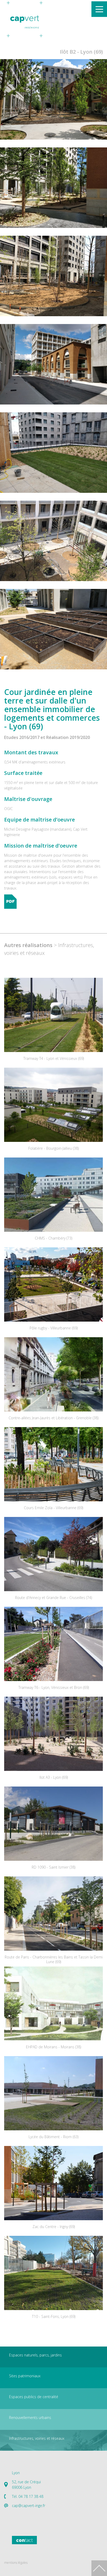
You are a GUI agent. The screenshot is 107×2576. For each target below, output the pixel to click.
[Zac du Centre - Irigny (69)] (53, 2183)
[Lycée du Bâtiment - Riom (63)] (53, 2093)
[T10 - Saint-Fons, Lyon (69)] (53, 2273)
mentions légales (16, 2563)
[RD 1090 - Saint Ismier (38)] (53, 1824)
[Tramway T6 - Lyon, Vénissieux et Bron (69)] (53, 1644)
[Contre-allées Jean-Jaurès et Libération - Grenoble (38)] (53, 1374)
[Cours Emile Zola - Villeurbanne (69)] (53, 1464)
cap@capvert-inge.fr (29, 2506)
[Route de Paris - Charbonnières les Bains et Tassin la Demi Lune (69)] (53, 1914)
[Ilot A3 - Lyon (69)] (53, 1734)
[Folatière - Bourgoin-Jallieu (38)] (53, 1105)
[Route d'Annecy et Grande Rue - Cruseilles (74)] (53, 1554)
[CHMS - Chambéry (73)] (53, 1195)
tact (24, 2540)
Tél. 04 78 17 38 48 (28, 2496)
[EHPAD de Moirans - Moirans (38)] (53, 2003)
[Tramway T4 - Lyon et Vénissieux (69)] (53, 1015)
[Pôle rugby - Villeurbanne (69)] (53, 1284)
